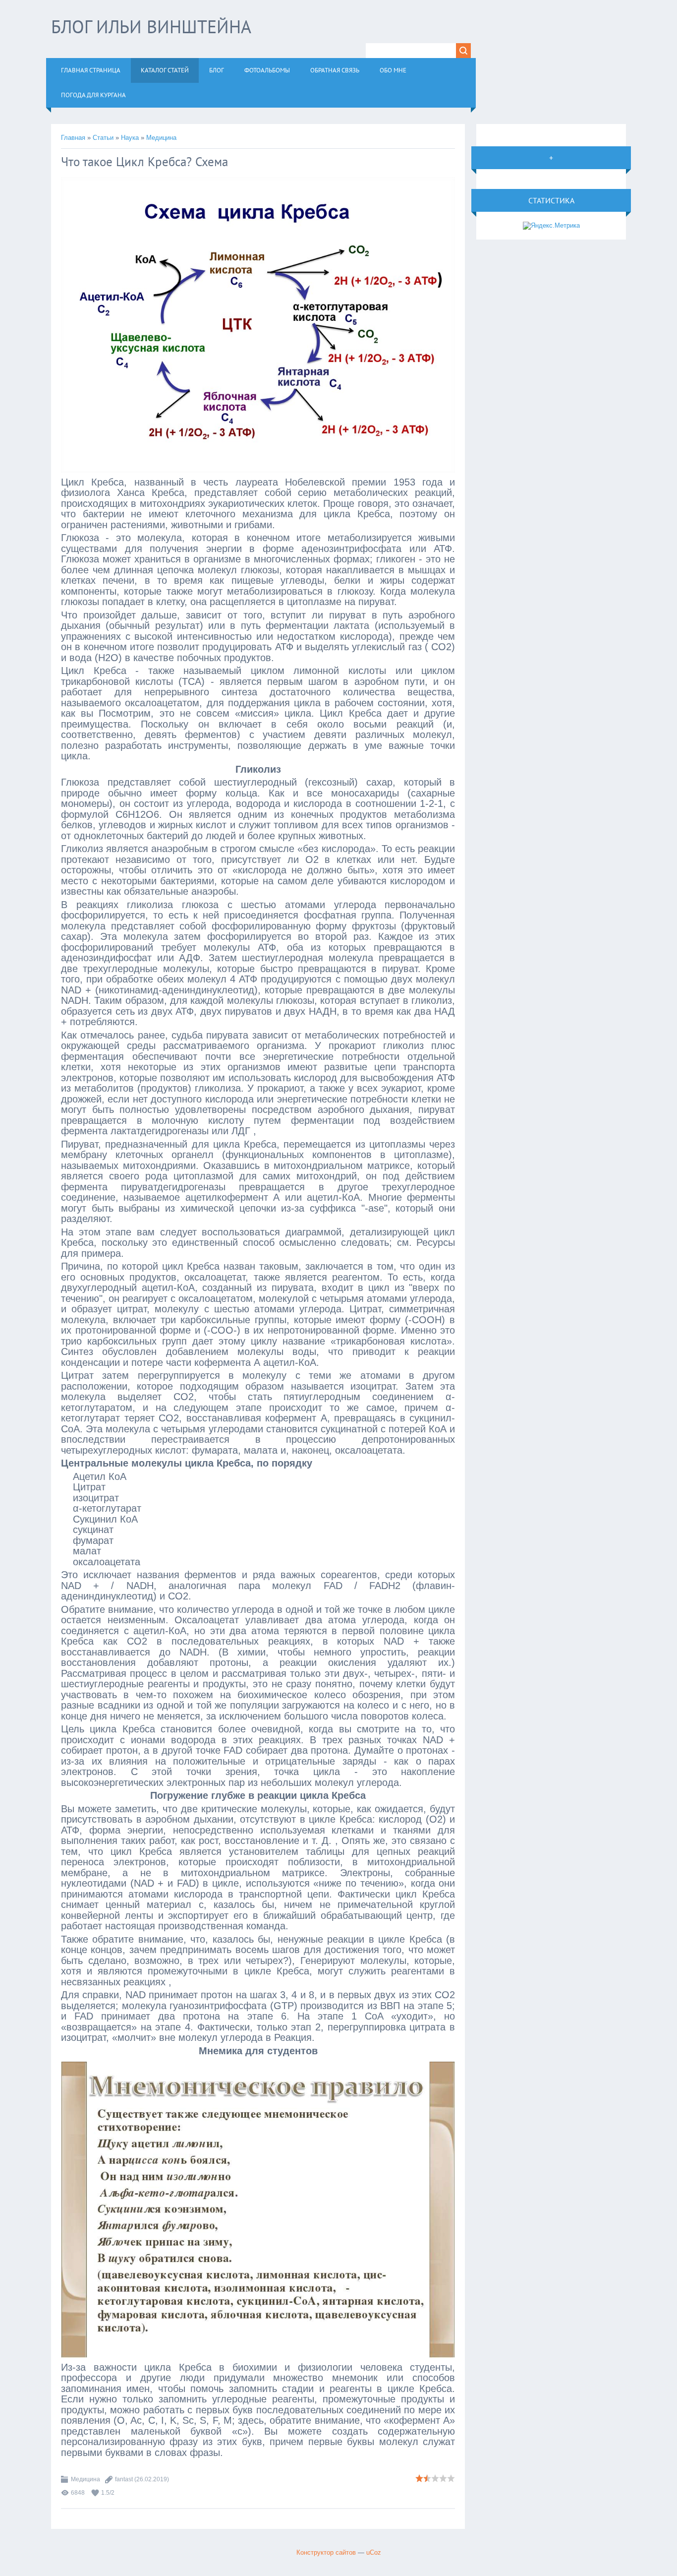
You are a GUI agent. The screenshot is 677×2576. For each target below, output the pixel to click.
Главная (73, 138)
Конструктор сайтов (326, 2552)
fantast (124, 2479)
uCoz (374, 2552)
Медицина (161, 138)
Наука (130, 138)
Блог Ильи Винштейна (151, 27)
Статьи (103, 138)
